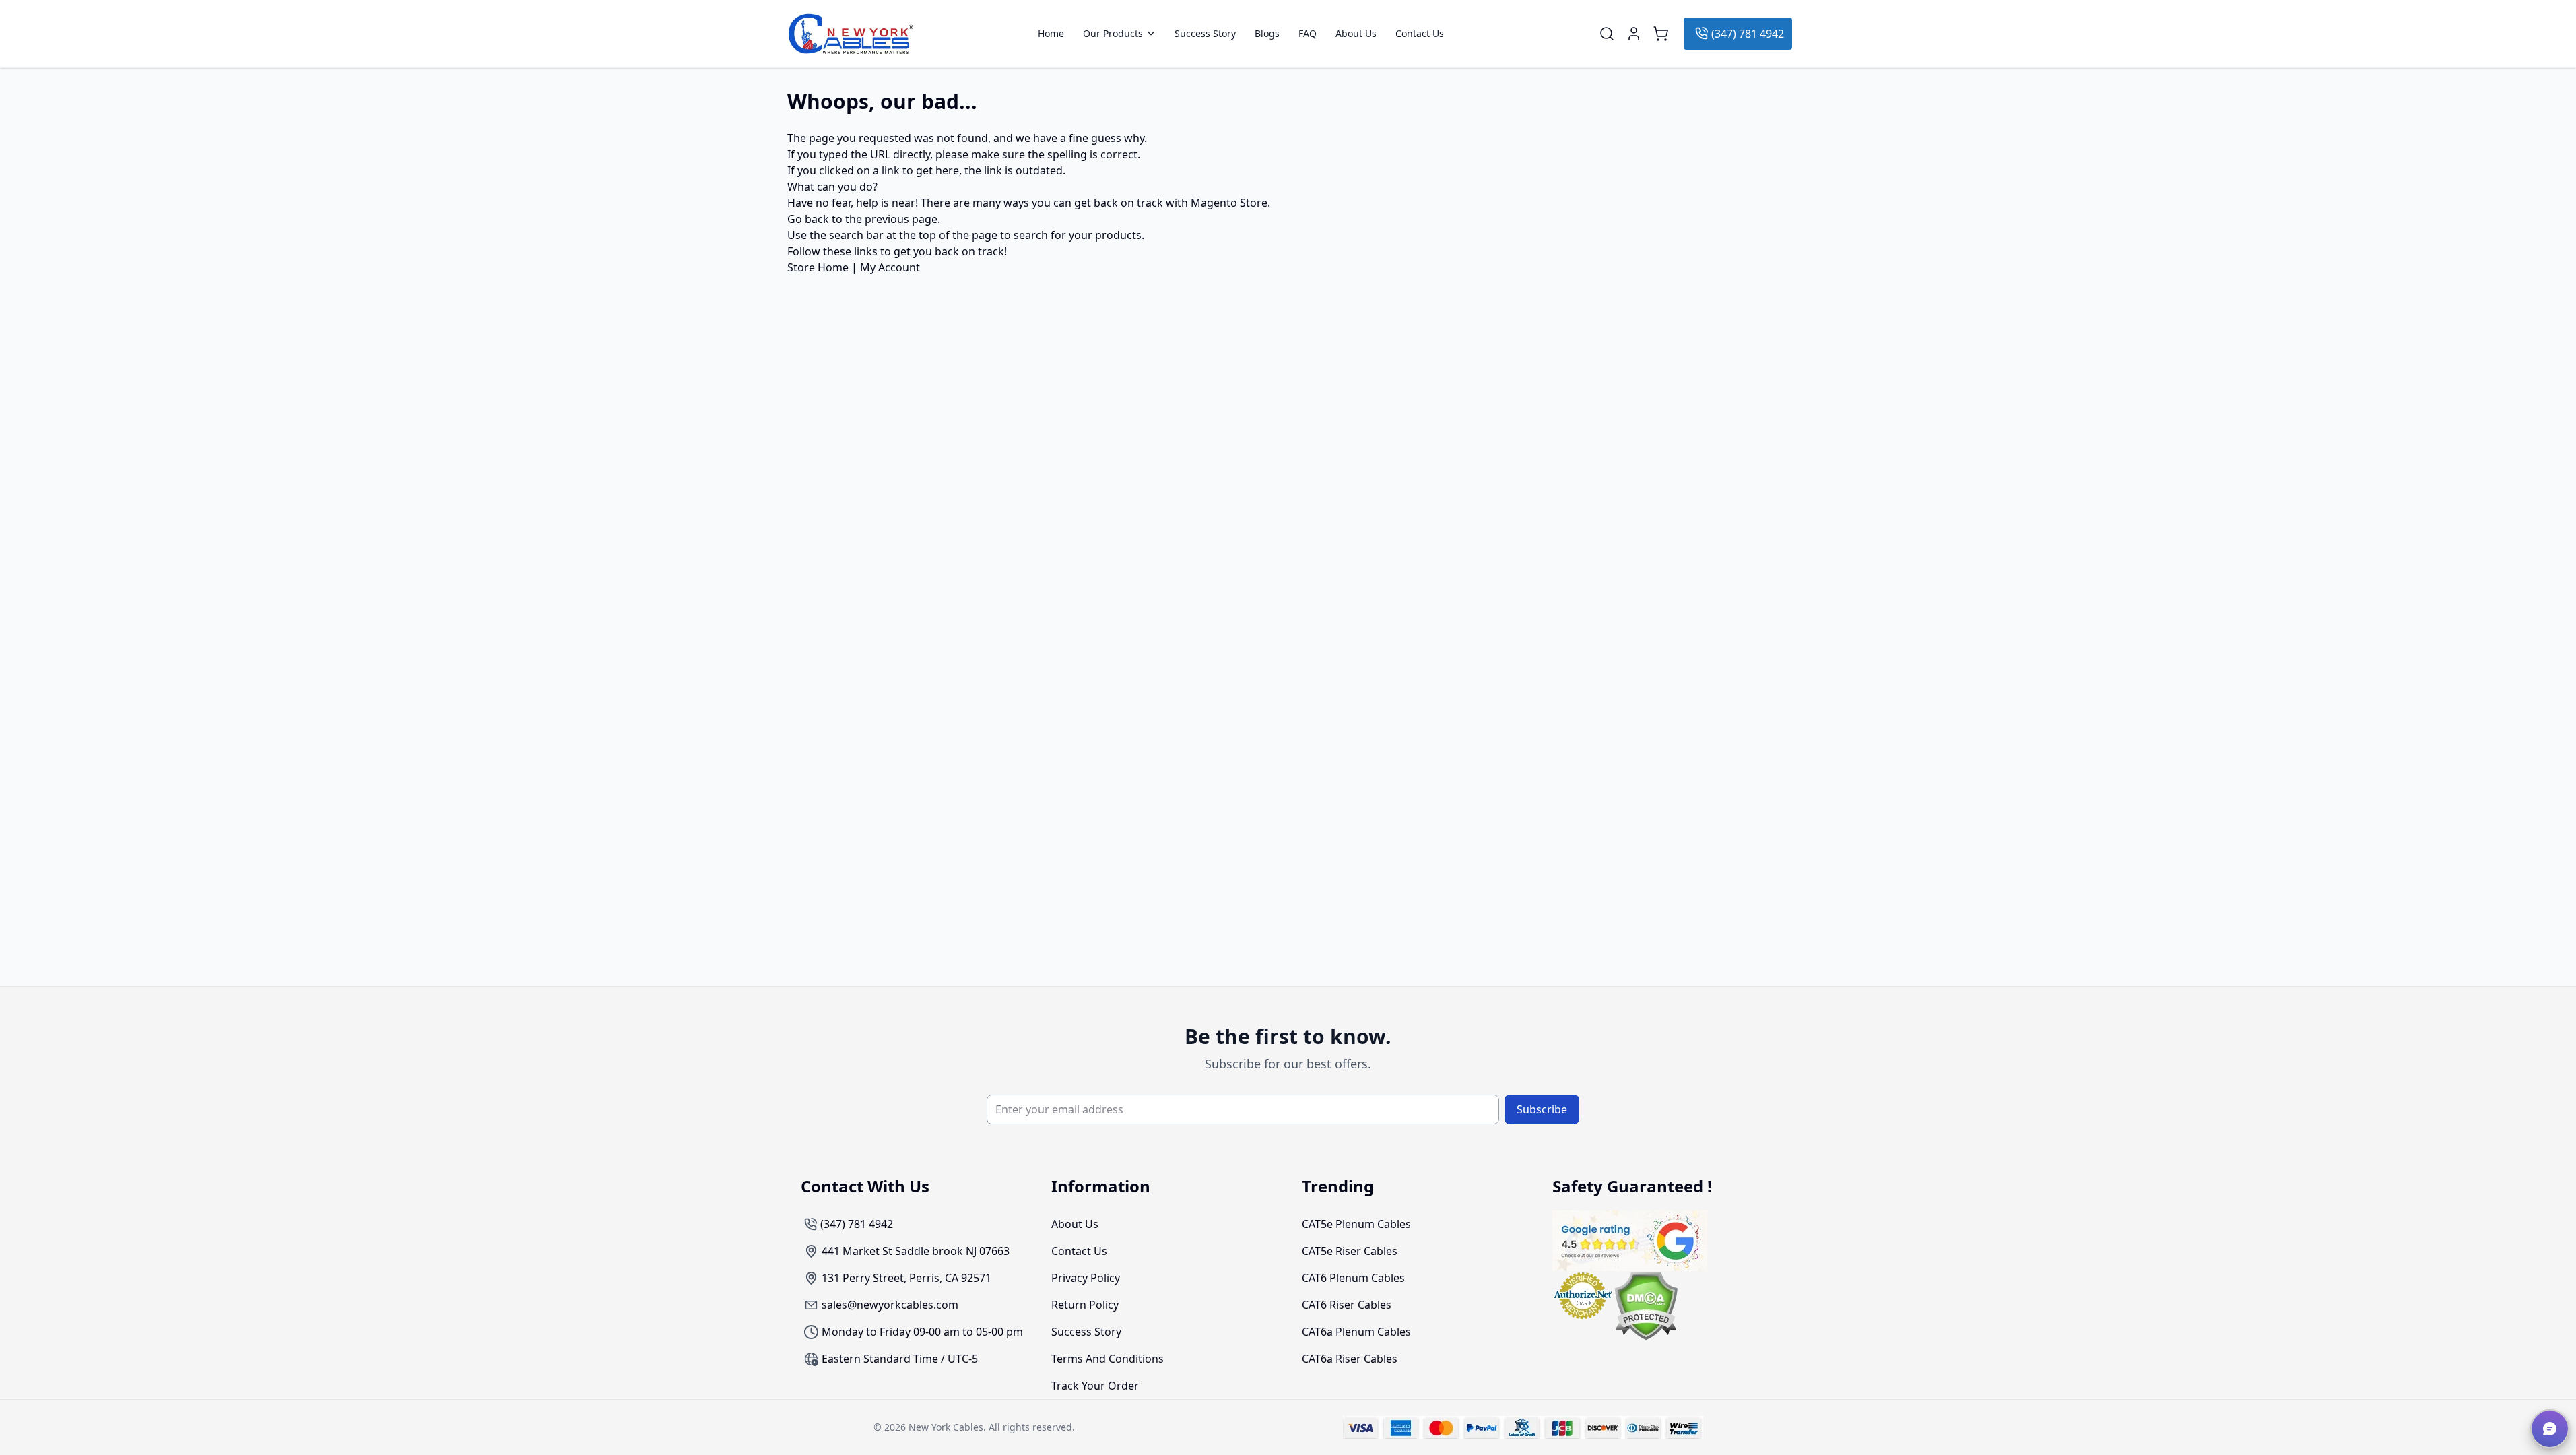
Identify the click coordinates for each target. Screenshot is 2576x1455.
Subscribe (1542, 1109)
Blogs (1267, 34)
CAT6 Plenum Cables (1353, 1278)
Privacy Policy (1086, 1278)
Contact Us (1420, 34)
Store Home (818, 267)
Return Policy (1085, 1305)
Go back (808, 219)
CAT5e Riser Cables (1350, 1251)
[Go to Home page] (851, 34)
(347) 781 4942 (1748, 34)
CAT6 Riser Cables (1347, 1305)
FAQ (1308, 34)
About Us (1356, 34)
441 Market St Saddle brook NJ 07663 (916, 1251)
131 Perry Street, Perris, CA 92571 (906, 1278)
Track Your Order (1095, 1386)
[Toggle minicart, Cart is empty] (1661, 34)
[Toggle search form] (1607, 34)
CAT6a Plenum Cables (1356, 1332)
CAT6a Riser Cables (1350, 1359)
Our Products (1113, 34)
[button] (2550, 1429)
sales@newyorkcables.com (890, 1305)
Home (1051, 34)
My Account (890, 267)
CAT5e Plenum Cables (1356, 1224)
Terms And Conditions (1108, 1359)
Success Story (1205, 34)
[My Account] (1634, 34)
